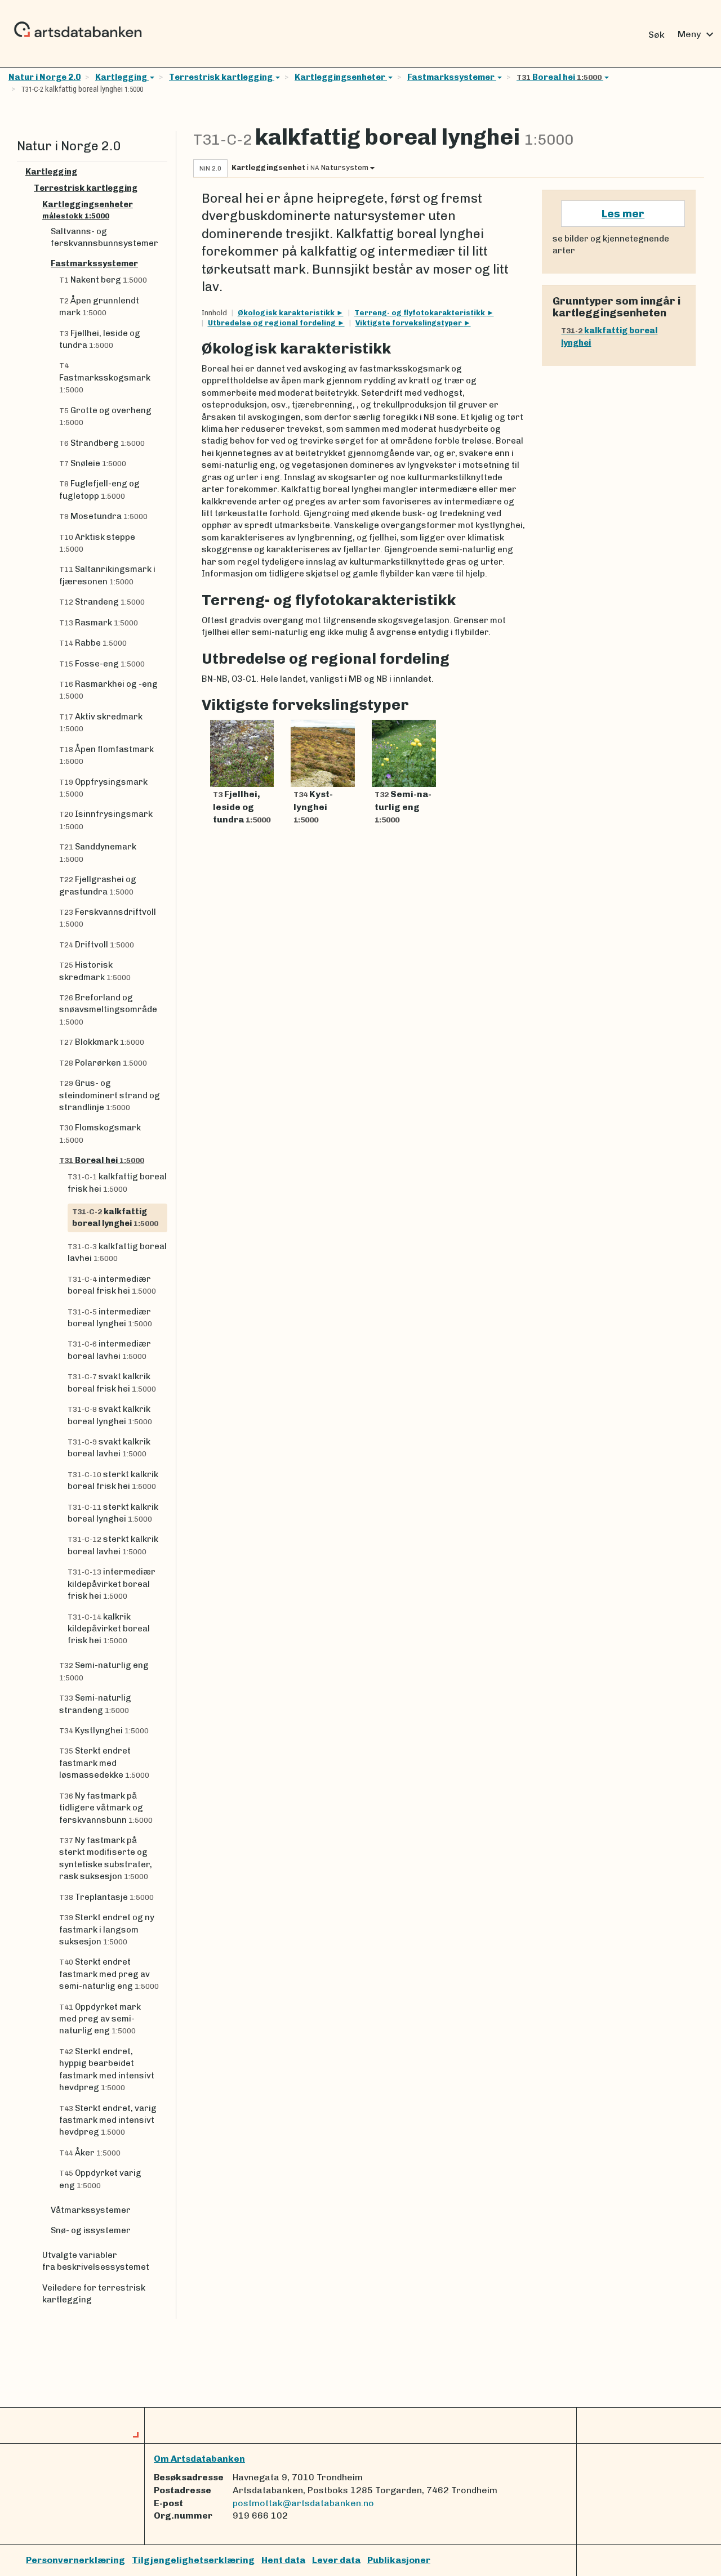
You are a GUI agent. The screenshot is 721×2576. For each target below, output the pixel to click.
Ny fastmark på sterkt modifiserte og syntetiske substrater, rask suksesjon (106, 1858)
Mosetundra (103, 516)
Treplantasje (106, 1897)
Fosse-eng (102, 664)
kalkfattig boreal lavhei (117, 1252)
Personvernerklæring (75, 2560)
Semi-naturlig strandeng (95, 1704)
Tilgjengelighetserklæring (193, 2560)
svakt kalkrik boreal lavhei (109, 1448)
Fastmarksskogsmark (105, 378)
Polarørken (103, 1063)
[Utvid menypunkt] (163, 172)
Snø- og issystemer (91, 2230)
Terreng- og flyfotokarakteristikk (420, 313)
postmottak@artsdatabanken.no (303, 2503)
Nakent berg (103, 280)
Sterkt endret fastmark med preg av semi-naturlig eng (109, 1974)
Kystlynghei (104, 1730)
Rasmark (99, 623)
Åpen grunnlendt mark (99, 307)
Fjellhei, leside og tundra (100, 339)
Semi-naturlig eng (104, 1671)
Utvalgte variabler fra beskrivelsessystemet (96, 2261)
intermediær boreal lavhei (109, 1350)
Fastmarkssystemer (452, 77)
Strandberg (102, 443)
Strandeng (102, 602)
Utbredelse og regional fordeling (273, 323)
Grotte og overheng (105, 416)
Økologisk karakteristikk (287, 313)
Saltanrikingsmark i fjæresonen (107, 575)
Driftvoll (97, 945)
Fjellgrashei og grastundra (98, 885)
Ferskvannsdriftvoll (108, 918)
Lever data (336, 2560)
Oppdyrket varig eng (100, 2179)
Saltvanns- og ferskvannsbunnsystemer (104, 237)
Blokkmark (102, 1042)
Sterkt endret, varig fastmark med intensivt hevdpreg (108, 2120)
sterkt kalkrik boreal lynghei (113, 1513)
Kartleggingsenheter (340, 77)
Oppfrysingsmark (103, 788)
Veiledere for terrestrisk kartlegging (94, 2294)
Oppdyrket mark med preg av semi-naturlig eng (100, 2019)
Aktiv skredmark (101, 722)
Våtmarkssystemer (91, 2210)
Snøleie (93, 463)
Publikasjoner (399, 2560)
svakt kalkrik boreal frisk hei (112, 1382)
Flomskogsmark (100, 1133)
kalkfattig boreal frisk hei (117, 1182)
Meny (697, 34)
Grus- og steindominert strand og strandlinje (110, 1095)
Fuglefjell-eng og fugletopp (99, 489)
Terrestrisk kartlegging (222, 77)
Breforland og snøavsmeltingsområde (108, 1009)
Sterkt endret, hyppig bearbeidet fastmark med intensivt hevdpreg (107, 2069)
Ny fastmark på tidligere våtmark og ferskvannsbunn (106, 1808)
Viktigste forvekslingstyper (410, 323)
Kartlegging (122, 77)
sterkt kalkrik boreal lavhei (113, 1545)
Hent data (283, 2560)
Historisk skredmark (95, 971)
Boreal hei (559, 77)
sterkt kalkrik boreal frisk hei (113, 1480)
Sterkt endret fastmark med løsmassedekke (104, 1763)
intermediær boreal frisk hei (112, 1285)
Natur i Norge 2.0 (44, 77)
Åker (90, 2153)
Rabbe (93, 643)
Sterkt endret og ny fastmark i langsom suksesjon (107, 1929)
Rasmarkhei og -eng (108, 690)
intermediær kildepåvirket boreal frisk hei (112, 1584)
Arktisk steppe (97, 543)
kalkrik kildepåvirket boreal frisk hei (109, 1629)
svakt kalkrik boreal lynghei (110, 1415)
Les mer (623, 214)
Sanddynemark (98, 852)
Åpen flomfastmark (106, 755)
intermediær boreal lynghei (110, 1318)
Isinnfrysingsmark (106, 820)
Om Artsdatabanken (199, 2459)
